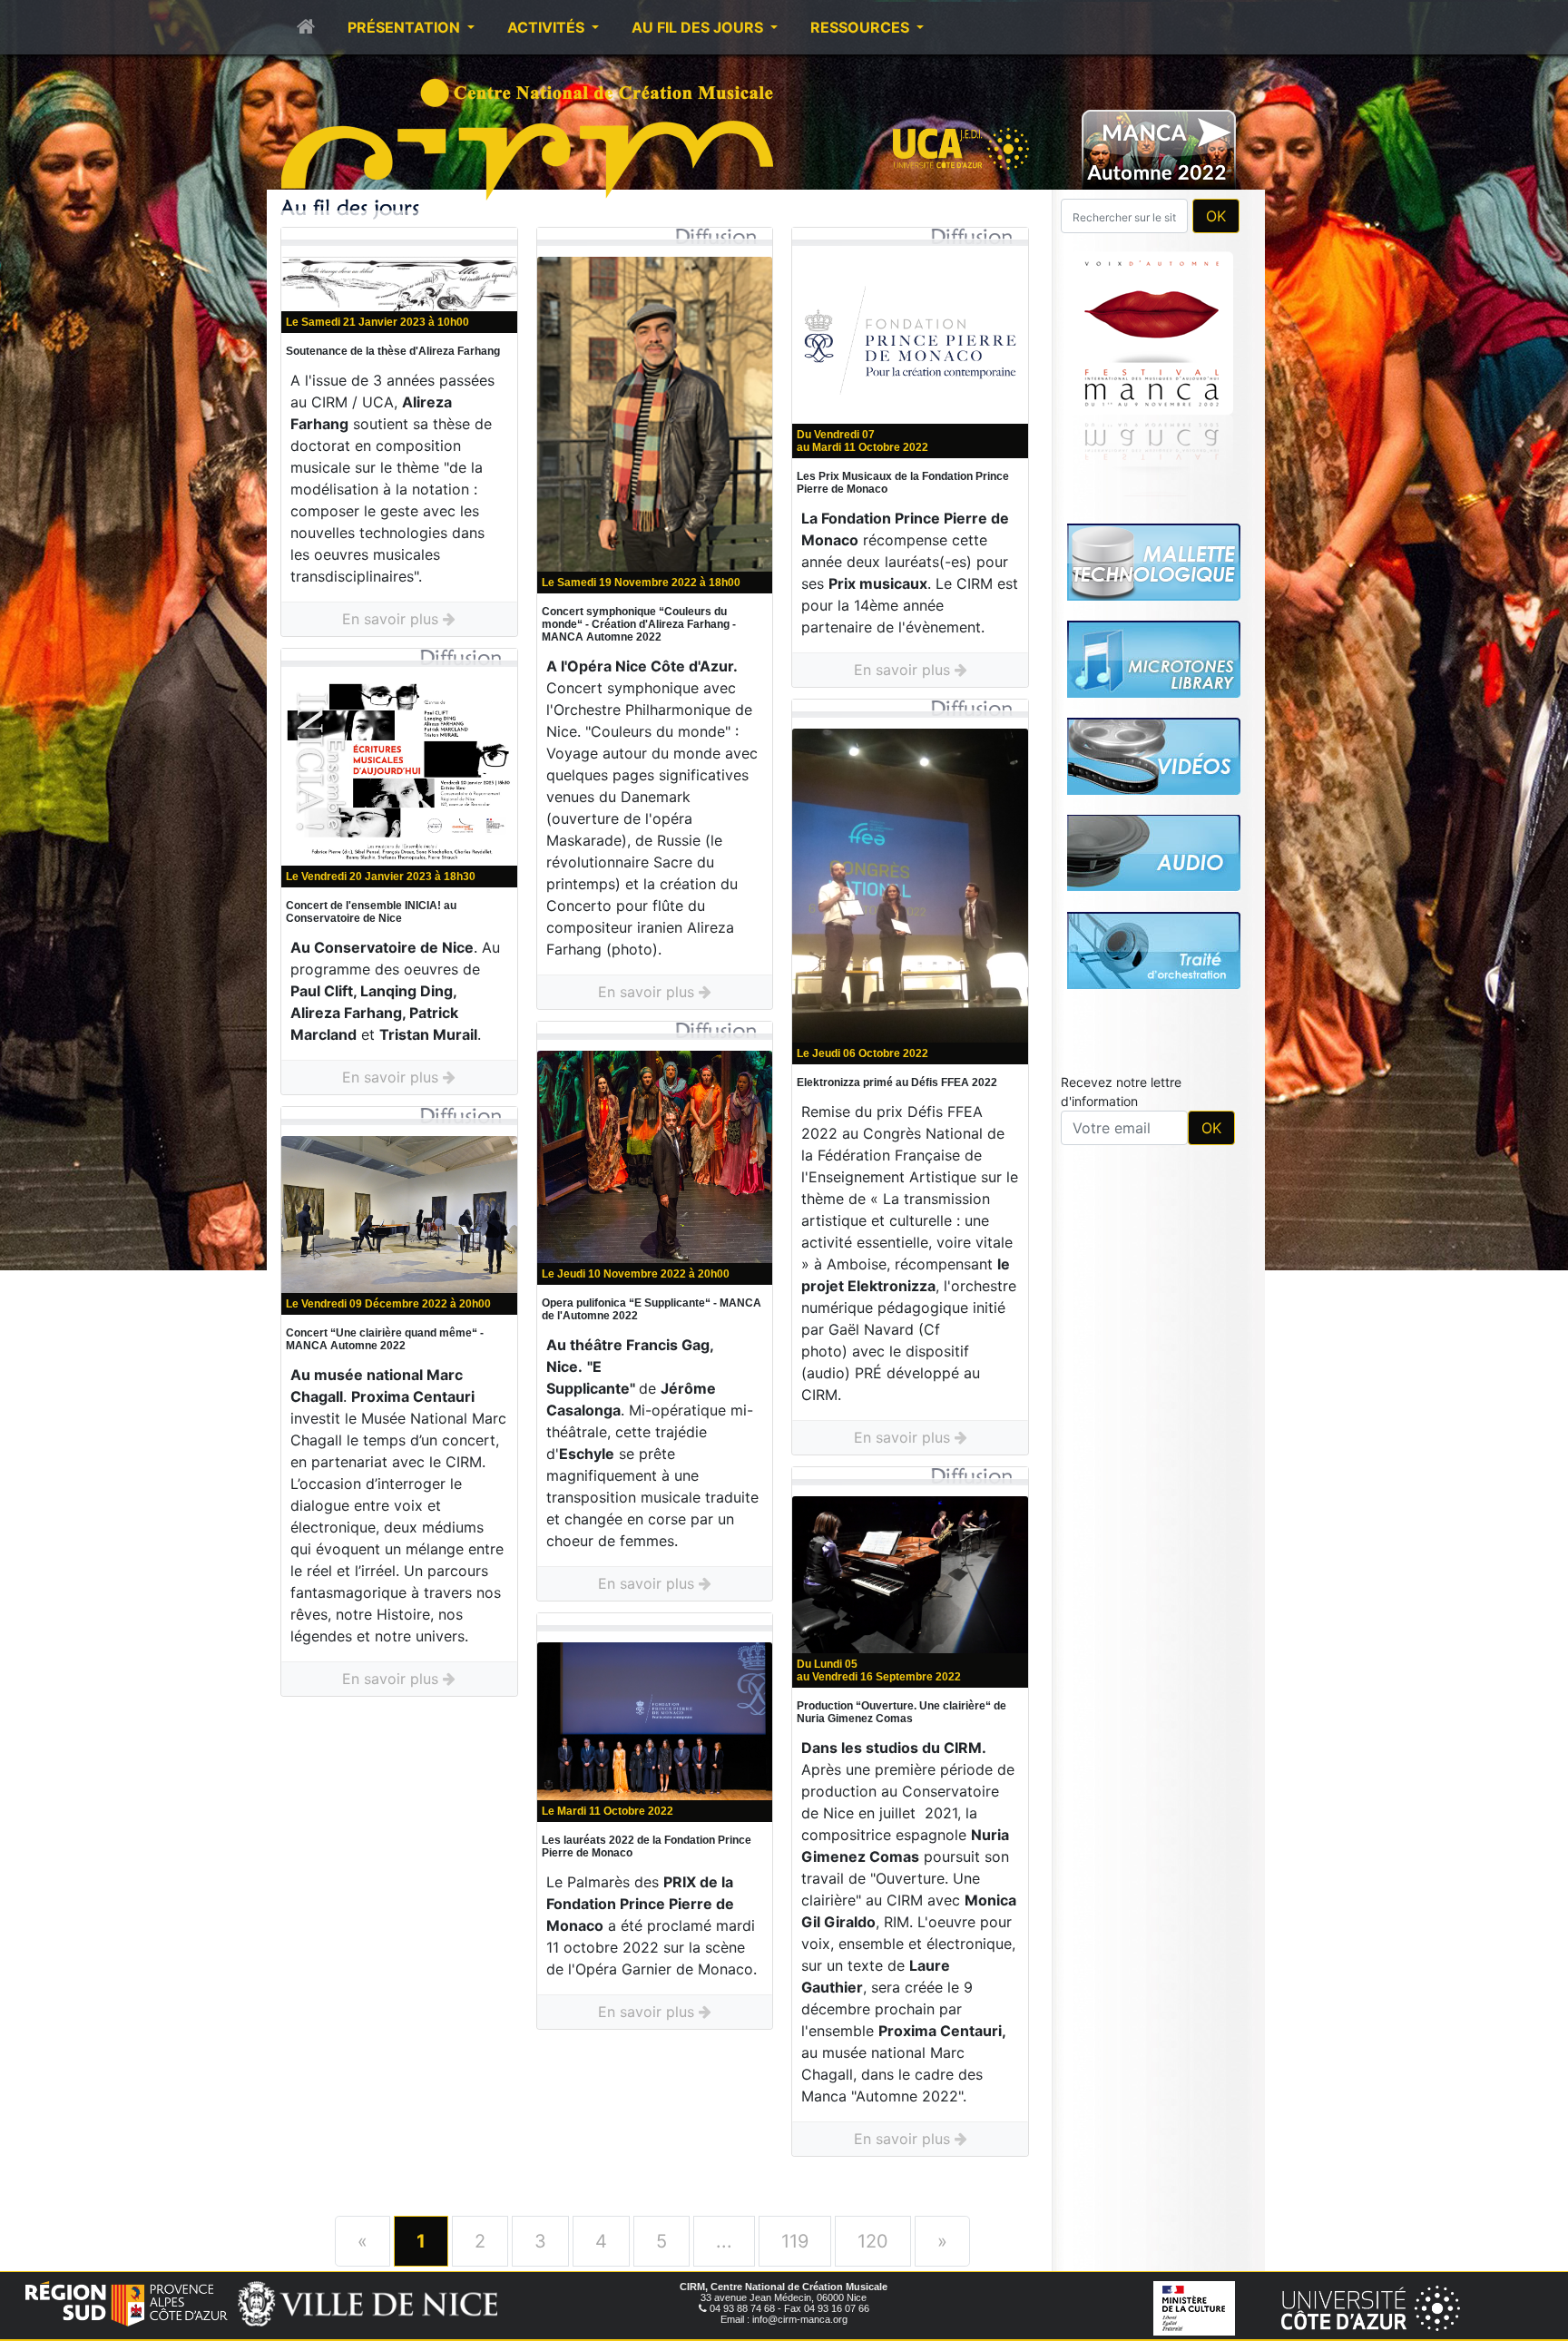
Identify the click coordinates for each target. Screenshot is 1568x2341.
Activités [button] (548, 27)
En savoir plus (392, 619)
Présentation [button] (406, 27)
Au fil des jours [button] (699, 27)
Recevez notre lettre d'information (1121, 1092)
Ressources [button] (862, 27)
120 (873, 2241)
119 (795, 2241)
